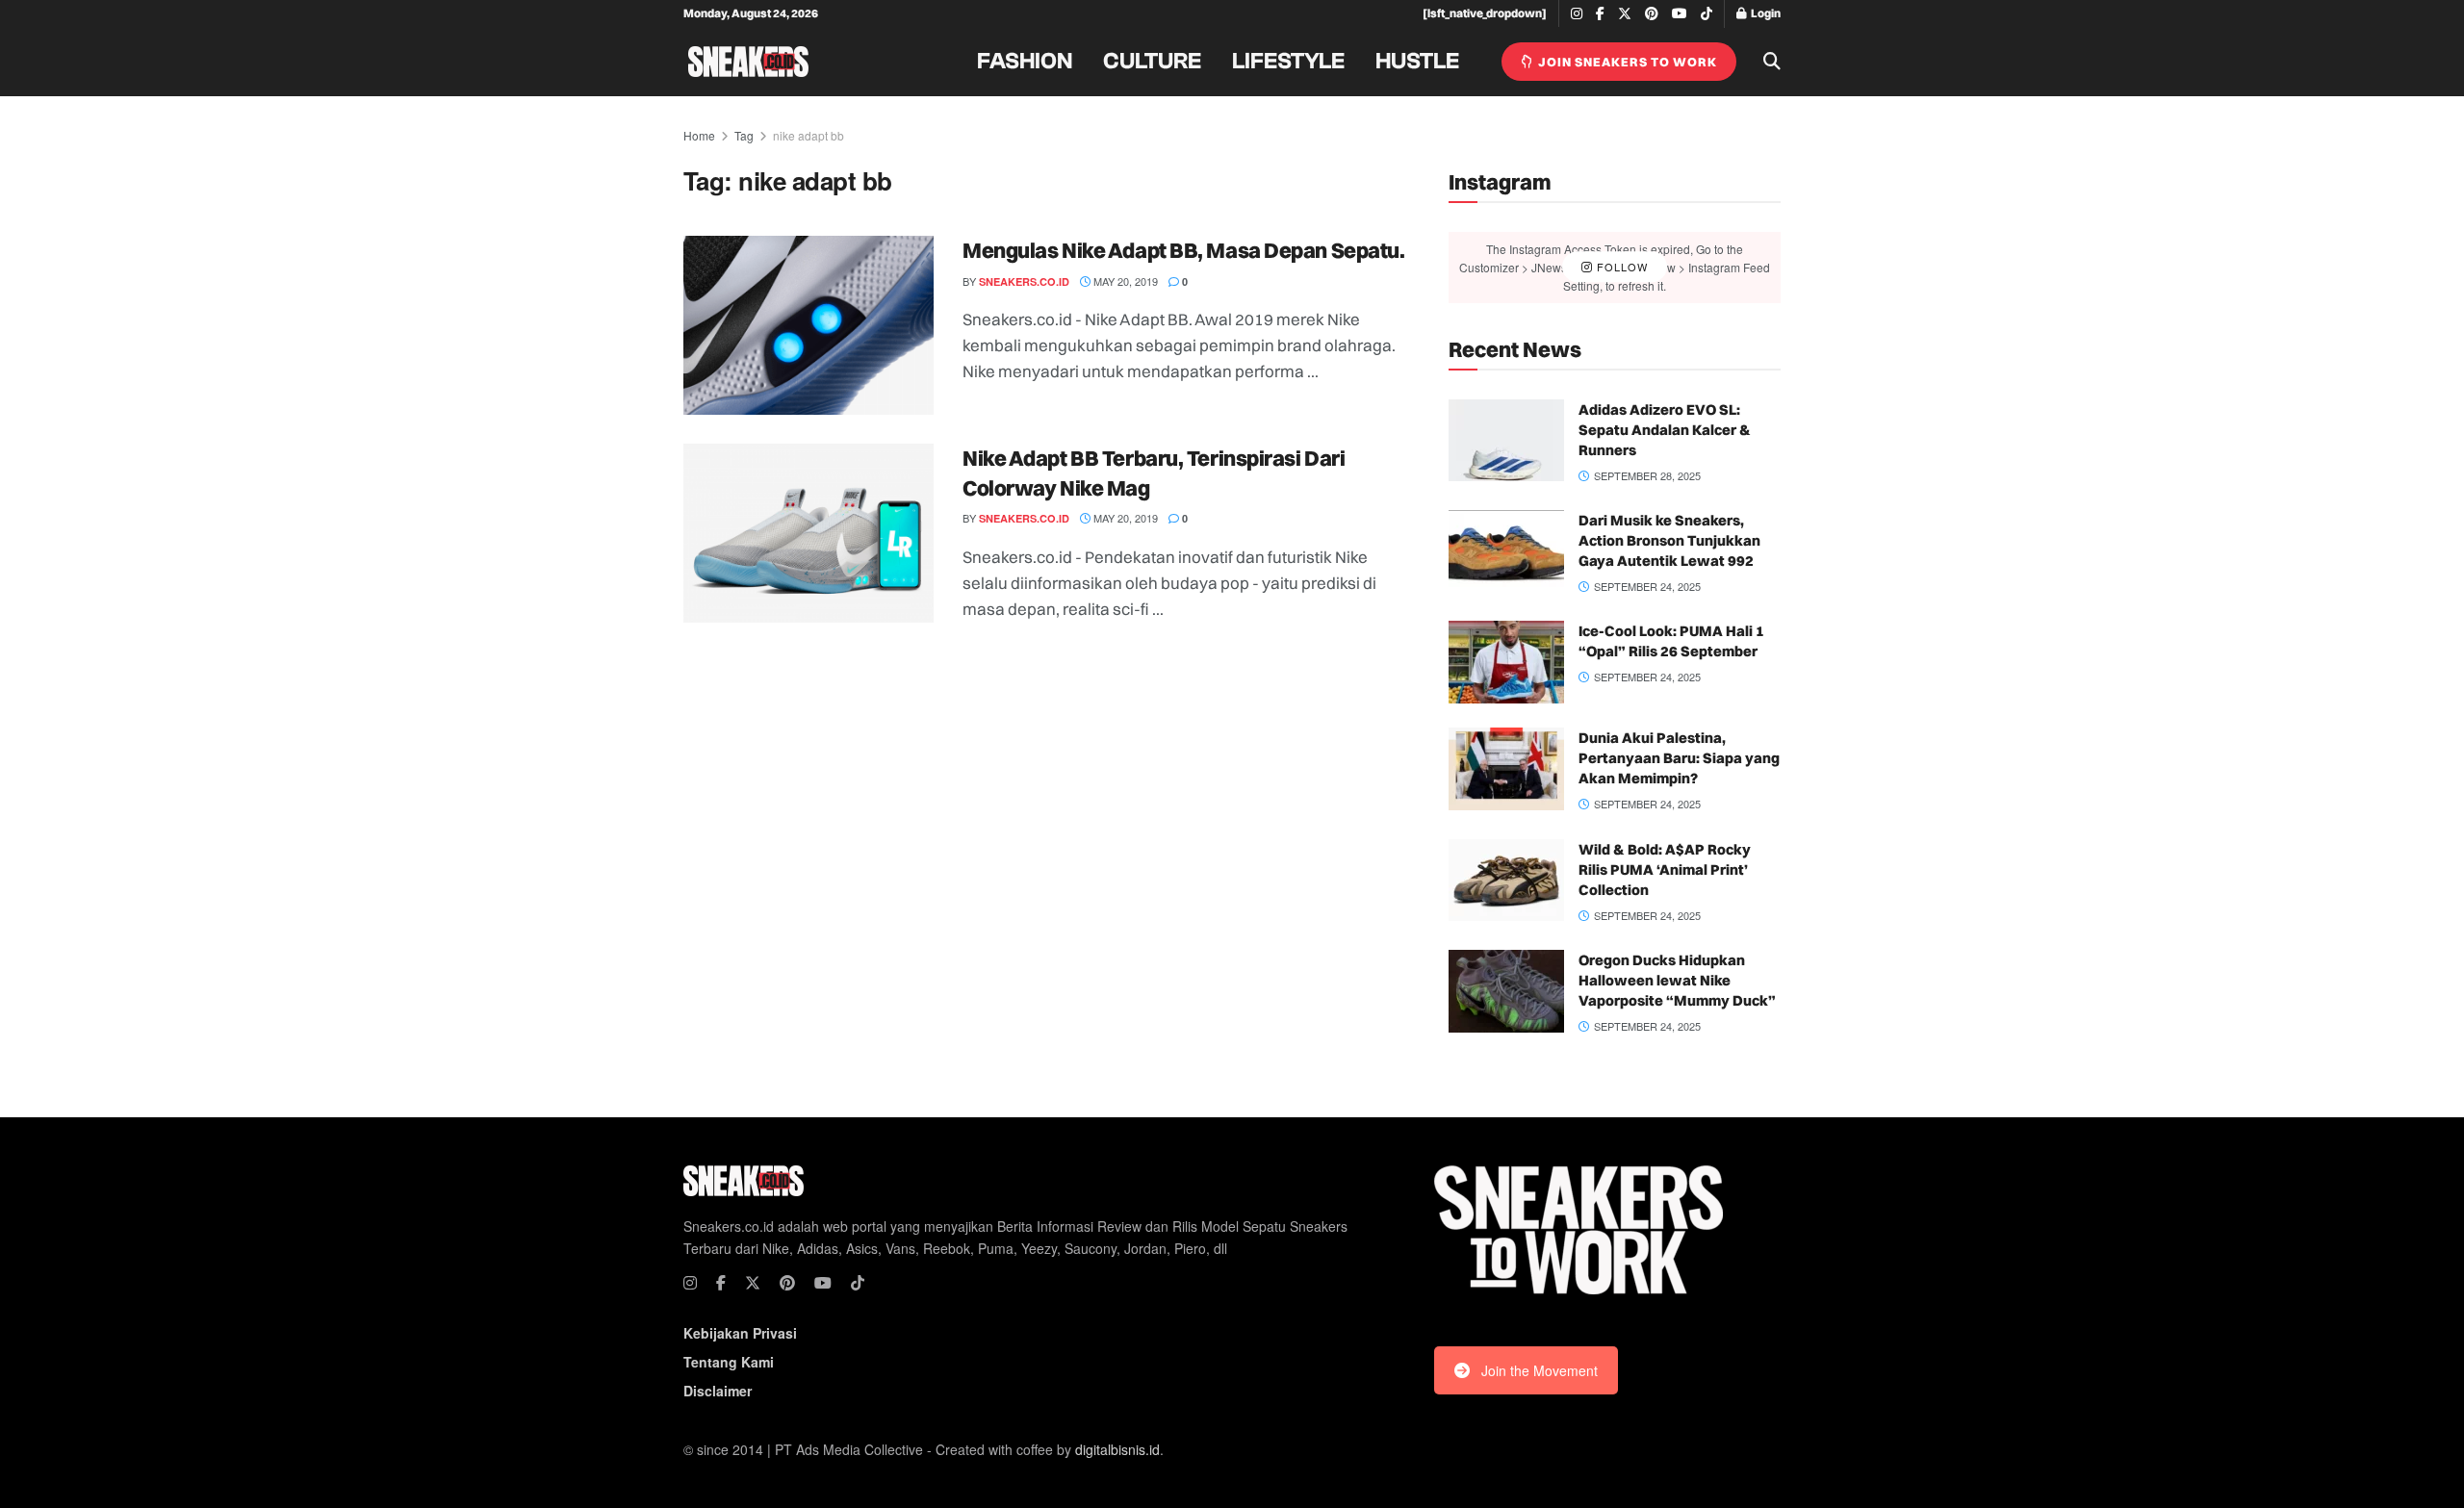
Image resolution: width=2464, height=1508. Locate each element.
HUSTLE (1417, 62)
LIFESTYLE (1288, 62)
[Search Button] (1772, 62)
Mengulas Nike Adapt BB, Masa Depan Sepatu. (1184, 250)
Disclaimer (718, 1391)
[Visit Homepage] (748, 62)
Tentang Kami (729, 1362)
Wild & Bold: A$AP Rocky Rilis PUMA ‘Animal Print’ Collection (1665, 869)
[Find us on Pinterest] (1652, 14)
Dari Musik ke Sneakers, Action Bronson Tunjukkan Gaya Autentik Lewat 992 (1669, 540)
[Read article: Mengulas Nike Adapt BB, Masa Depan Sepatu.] (808, 325)
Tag (744, 135)
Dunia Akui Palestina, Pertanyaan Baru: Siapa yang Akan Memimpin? (1679, 758)
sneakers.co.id (1024, 281)
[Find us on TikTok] (1707, 14)
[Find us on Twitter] (1625, 14)
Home (699, 135)
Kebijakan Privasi (740, 1333)
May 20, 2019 (1124, 281)
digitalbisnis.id (1117, 1449)
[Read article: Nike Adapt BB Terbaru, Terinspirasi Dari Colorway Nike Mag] (808, 533)
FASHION (1025, 62)
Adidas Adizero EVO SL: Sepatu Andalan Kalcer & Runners (1665, 430)
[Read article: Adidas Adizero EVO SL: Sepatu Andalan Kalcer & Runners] (1506, 441)
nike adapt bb (808, 135)
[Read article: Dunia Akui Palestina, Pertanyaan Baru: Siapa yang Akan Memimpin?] (1506, 769)
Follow (1620, 267)
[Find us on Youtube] (1680, 14)
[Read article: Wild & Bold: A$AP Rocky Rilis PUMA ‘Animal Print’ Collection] (1506, 881)
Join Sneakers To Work (1626, 62)
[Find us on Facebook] (1600, 14)
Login (1765, 13)
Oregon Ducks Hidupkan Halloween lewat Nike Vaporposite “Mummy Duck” (1677, 980)
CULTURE (1152, 62)
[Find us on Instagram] (1577, 14)
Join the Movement (1540, 1370)
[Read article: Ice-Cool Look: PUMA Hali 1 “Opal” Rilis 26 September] (1506, 662)
